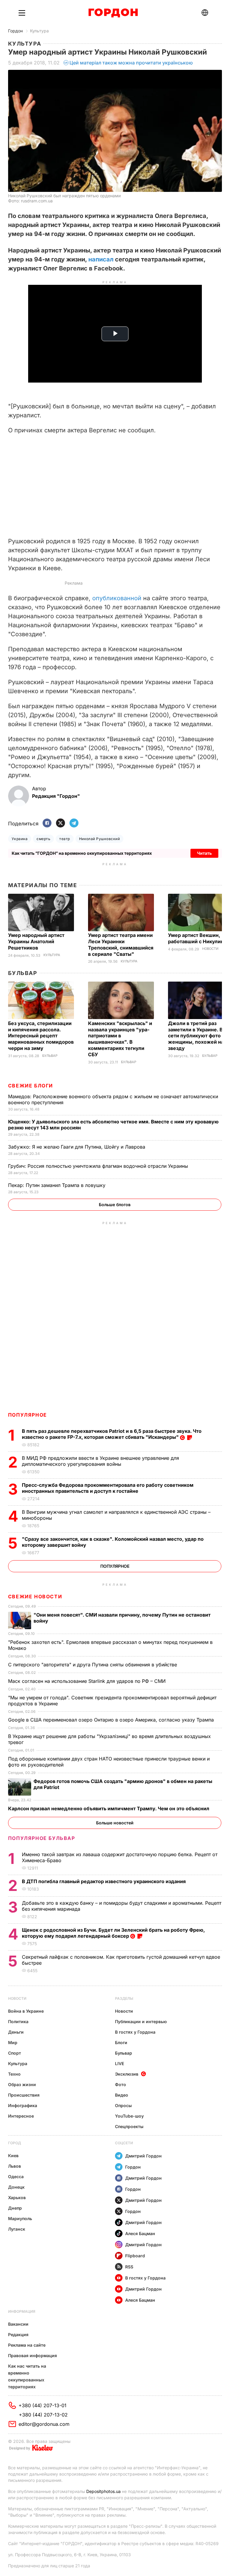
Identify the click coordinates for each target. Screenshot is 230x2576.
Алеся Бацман (140, 2233)
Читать (204, 853)
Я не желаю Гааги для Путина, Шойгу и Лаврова (77, 1147)
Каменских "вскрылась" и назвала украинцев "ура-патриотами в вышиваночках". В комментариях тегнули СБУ (120, 1039)
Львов (15, 2166)
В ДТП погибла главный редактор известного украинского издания (104, 1881)
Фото (121, 2084)
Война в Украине (26, 2011)
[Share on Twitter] (60, 823)
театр (65, 839)
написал (101, 259)
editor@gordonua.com (44, 2424)
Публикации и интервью (141, 2021)
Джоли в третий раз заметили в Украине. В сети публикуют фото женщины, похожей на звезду (196, 1036)
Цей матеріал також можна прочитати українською (131, 63)
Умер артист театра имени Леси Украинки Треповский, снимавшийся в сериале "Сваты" (121, 945)
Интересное (21, 2116)
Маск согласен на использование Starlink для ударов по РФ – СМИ (88, 1681)
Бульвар (23, 973)
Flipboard (135, 2256)
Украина (20, 839)
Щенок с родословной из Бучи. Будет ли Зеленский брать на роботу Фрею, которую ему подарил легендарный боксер (113, 1933)
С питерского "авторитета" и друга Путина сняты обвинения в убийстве (94, 1665)
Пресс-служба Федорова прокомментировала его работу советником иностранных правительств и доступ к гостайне (108, 1488)
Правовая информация (32, 2355)
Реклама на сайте (27, 2345)
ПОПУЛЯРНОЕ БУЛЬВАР (42, 1838)
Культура (39, 31)
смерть (43, 839)
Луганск (17, 2229)
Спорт (15, 2053)
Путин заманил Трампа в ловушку (57, 1185)
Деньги (16, 2032)
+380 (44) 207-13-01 (43, 2405)
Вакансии (18, 2324)
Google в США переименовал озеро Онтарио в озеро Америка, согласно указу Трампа (112, 1720)
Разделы (124, 1998)
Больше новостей (115, 1823)
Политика (18, 2021)
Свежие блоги (31, 1086)
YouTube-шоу (129, 2116)
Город (15, 2143)
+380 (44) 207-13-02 (43, 2415)
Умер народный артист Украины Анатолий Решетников (36, 941)
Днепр (15, 2208)
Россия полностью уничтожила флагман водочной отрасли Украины (99, 1166)
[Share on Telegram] (74, 823)
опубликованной (117, 598)
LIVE (119, 2063)
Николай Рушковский (100, 839)
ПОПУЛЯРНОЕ (28, 1415)
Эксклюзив (127, 2074)
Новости (210, 949)
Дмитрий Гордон (143, 2156)
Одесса (16, 2176)
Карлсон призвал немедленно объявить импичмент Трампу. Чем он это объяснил (109, 1808)
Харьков (17, 2197)
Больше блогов (115, 1205)
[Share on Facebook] (47, 823)
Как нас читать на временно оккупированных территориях (27, 2376)
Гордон (15, 31)
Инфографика (23, 2105)
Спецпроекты (129, 2126)
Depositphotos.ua (103, 2491)
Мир (13, 2042)
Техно (14, 2074)
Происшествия (24, 2095)
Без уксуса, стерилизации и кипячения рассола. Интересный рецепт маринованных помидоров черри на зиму (41, 1036)
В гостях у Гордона (135, 2032)
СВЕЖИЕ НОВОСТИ (35, 1597)
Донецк (16, 2187)
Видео (122, 2095)
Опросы (123, 2105)
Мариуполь (20, 2218)
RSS (129, 2267)
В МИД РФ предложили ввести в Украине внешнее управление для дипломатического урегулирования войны (100, 1461)
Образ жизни (22, 2084)
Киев (13, 2156)
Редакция (18, 2334)
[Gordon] (113, 13)
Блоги (121, 2042)
